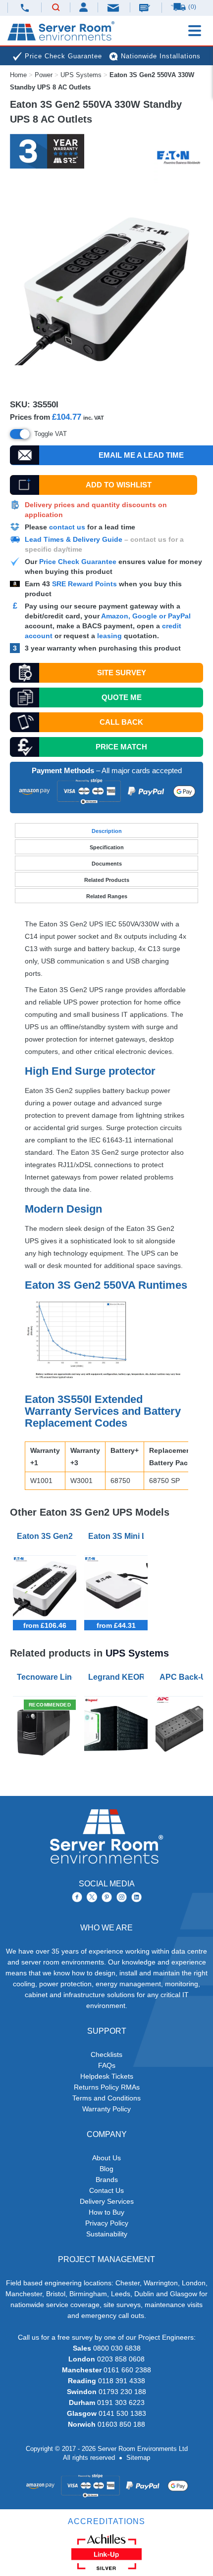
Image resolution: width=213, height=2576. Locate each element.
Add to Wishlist (119, 485)
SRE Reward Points (85, 584)
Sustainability (107, 2234)
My (84, 7)
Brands (107, 2180)
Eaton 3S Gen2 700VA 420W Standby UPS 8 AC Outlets (47, 1536)
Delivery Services (107, 2201)
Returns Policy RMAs (107, 2087)
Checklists (106, 2054)
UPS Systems (81, 75)
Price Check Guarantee (78, 562)
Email (114, 7)
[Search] (56, 8)
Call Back (121, 722)
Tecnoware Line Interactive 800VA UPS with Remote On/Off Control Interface (47, 1677)
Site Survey (122, 673)
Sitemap (138, 2458)
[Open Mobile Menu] (195, 31)
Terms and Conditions (106, 2098)
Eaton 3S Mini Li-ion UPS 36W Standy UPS (118, 1536)
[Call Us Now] (25, 8)
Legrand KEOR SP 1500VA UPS (118, 1677)
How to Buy (106, 2212)
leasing (109, 636)
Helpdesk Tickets (107, 2076)
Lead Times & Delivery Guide (74, 539)
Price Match (121, 747)
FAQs (107, 2065)
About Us (106, 2158)
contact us (67, 527)
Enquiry (146, 7)
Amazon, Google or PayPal (146, 616)
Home (18, 75)
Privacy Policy (107, 2223)
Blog (106, 2169)
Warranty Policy (106, 2109)
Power (44, 75)
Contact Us (106, 2190)
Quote (122, 697)
